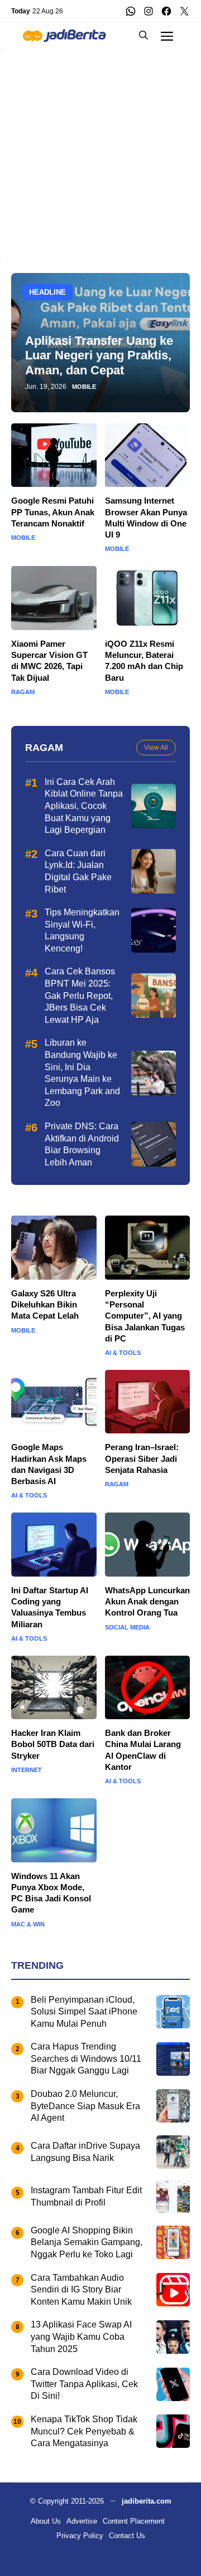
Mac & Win (28, 1924)
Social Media (127, 1628)
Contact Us (127, 2536)
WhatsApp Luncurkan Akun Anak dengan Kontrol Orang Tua (147, 1602)
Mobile (84, 387)
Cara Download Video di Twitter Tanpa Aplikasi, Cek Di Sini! (84, 2384)
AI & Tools (123, 1353)
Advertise (82, 2521)
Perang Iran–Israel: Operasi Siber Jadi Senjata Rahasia (142, 1458)
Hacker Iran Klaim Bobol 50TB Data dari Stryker (53, 1744)
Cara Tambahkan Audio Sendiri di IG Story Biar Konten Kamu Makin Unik (81, 2290)
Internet (27, 1770)
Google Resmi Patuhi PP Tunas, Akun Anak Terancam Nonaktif (53, 512)
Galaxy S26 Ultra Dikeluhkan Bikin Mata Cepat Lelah (45, 1305)
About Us (46, 2521)
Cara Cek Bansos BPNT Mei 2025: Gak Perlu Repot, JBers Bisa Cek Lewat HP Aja (80, 995)
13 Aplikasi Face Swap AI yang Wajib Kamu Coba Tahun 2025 (81, 2336)
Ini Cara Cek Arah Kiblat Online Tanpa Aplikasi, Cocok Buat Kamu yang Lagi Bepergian (84, 806)
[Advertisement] (100, 148)
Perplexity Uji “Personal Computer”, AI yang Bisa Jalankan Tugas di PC (145, 1316)
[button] (143, 35)
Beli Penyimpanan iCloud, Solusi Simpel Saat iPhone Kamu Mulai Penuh (84, 2012)
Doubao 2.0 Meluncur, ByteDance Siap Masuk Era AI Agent (85, 2106)
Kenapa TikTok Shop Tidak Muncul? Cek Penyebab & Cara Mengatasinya (84, 2431)
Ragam (23, 692)
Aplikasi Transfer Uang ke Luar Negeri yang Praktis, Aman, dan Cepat (99, 355)
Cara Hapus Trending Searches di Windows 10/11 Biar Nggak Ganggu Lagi (86, 2058)
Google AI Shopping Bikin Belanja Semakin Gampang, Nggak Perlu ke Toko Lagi (87, 2242)
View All (156, 748)
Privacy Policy (80, 2536)
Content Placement (134, 2521)
